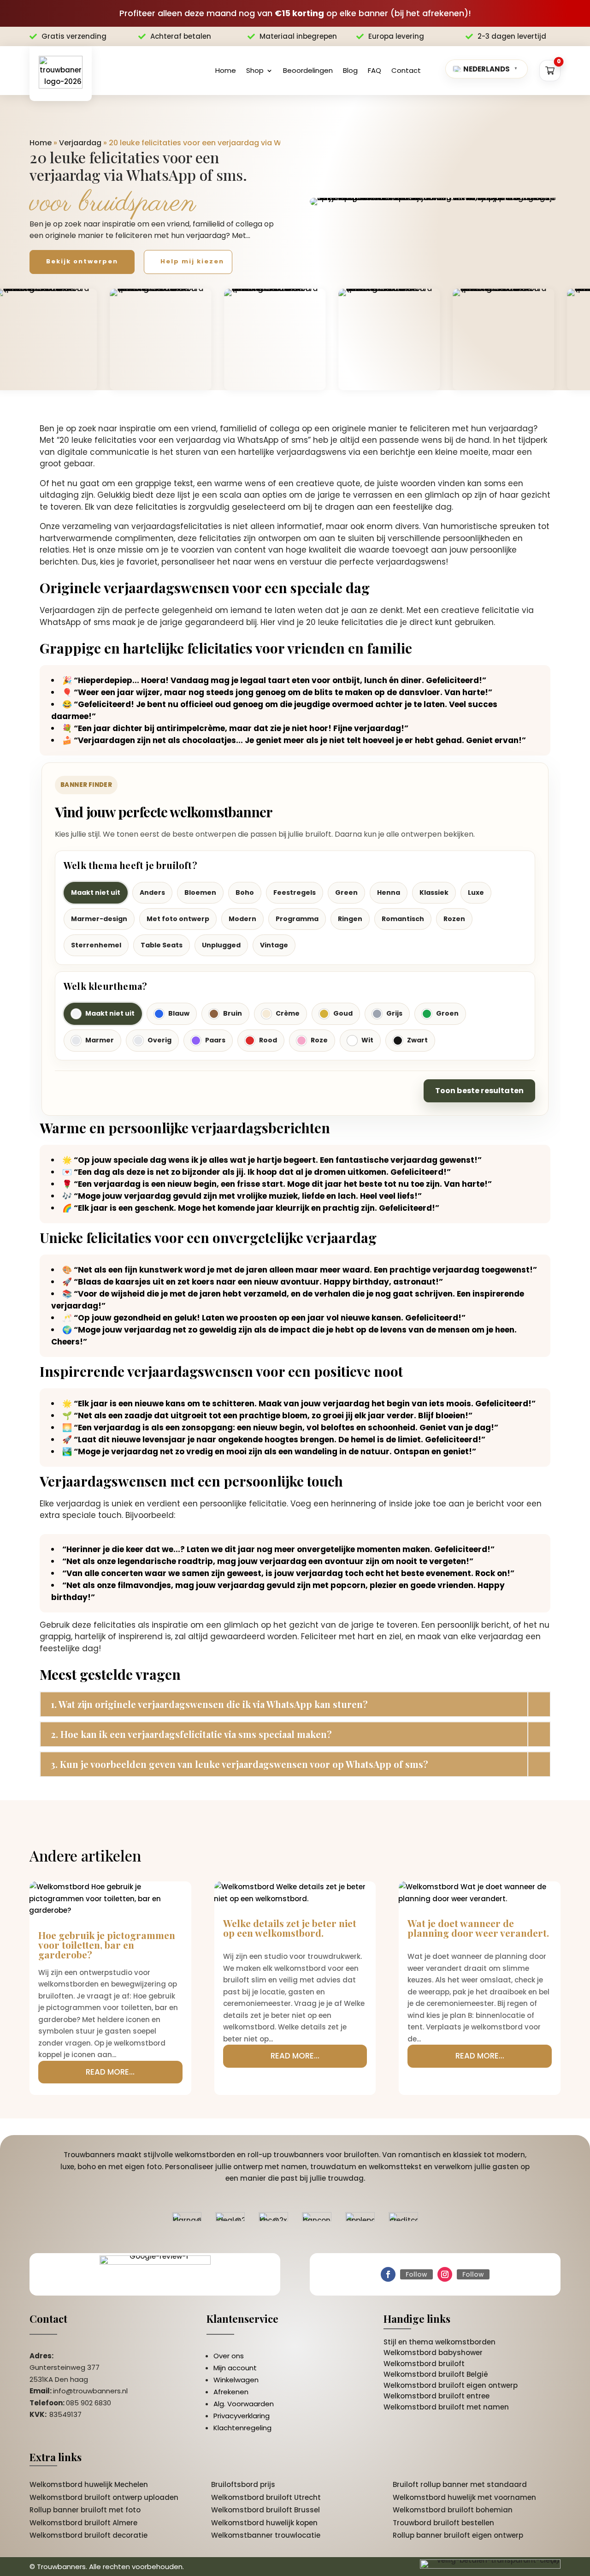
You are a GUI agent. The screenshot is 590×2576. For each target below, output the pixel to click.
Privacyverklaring (242, 2416)
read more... (110, 2072)
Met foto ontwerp (178, 919)
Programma (297, 919)
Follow (416, 2274)
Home (226, 70)
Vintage (274, 945)
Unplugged (221, 945)
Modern (242, 919)
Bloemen (200, 892)
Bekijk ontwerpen (82, 261)
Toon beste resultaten (479, 1091)
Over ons (229, 2356)
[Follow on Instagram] (445, 2274)
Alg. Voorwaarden (244, 2404)
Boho (245, 892)
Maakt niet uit (96, 892)
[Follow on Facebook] (388, 2274)
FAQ (375, 70)
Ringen (350, 919)
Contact (406, 70)
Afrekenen (231, 2392)
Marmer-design (99, 919)
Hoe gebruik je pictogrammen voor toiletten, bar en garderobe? (107, 1945)
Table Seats (162, 945)
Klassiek (434, 892)
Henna (389, 892)
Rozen (454, 919)
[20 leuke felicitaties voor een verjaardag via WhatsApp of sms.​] (435, 202)
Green (346, 892)
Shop (255, 70)
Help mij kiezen (192, 261)
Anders (152, 892)
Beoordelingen (308, 70)
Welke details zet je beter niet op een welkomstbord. (290, 1928)
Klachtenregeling (242, 2428)
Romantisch (403, 919)
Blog (350, 70)
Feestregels (295, 892)
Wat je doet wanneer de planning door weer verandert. (478, 1928)
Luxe (476, 892)
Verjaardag (80, 143)
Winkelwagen (236, 2380)
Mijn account (235, 2368)
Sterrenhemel (96, 945)
